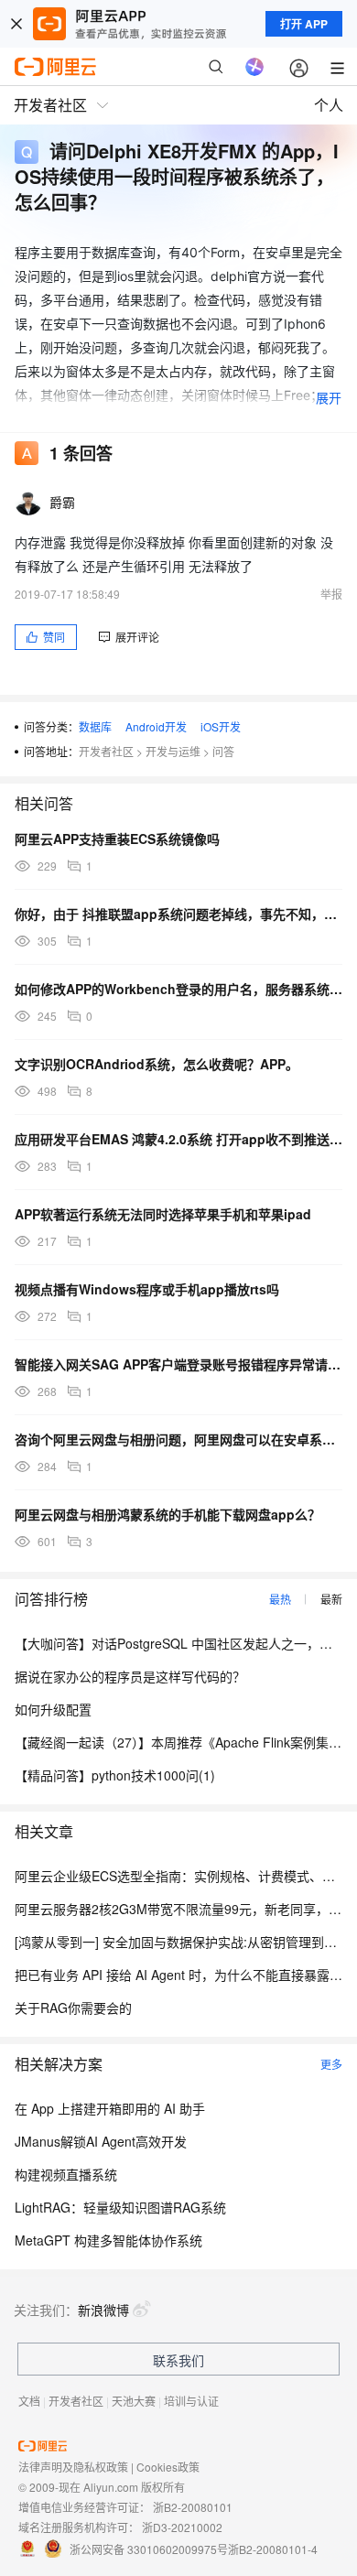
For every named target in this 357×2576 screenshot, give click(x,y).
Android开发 (156, 726)
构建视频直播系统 (66, 2174)
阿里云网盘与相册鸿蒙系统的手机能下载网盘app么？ (168, 1514)
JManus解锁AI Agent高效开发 (101, 2141)
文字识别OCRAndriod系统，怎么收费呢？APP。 (157, 1064)
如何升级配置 (53, 1709)
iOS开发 (221, 726)
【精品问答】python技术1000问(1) (115, 1775)
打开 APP (304, 24)
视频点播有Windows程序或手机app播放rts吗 (147, 1289)
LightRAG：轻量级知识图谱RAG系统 (120, 2207)
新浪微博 (103, 2310)
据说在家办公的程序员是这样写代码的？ (130, 1676)
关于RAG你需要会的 (73, 2008)
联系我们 (178, 2360)
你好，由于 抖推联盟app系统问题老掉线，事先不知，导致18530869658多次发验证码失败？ (178, 914)
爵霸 (63, 502)
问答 (223, 751)
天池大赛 (134, 2401)
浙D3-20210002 (182, 2527)
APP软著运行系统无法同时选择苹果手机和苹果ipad (163, 1214)
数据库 (95, 726)
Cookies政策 (168, 2467)
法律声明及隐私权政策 (73, 2467)
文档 (29, 2401)
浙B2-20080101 (193, 2507)
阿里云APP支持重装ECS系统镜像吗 (117, 839)
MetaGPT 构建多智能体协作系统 (108, 2240)
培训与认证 (191, 2401)
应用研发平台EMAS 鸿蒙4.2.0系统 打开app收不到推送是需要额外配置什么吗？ (178, 1139)
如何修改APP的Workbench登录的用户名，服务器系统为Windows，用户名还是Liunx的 (178, 989)
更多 (331, 2064)
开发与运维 (173, 751)
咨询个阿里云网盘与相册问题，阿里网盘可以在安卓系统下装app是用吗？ (178, 1439)
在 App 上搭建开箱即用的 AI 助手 (110, 2108)
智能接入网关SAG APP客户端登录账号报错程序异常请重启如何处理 (178, 1364)
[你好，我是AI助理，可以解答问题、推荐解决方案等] (254, 67)
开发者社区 (106, 751)
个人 (329, 105)
